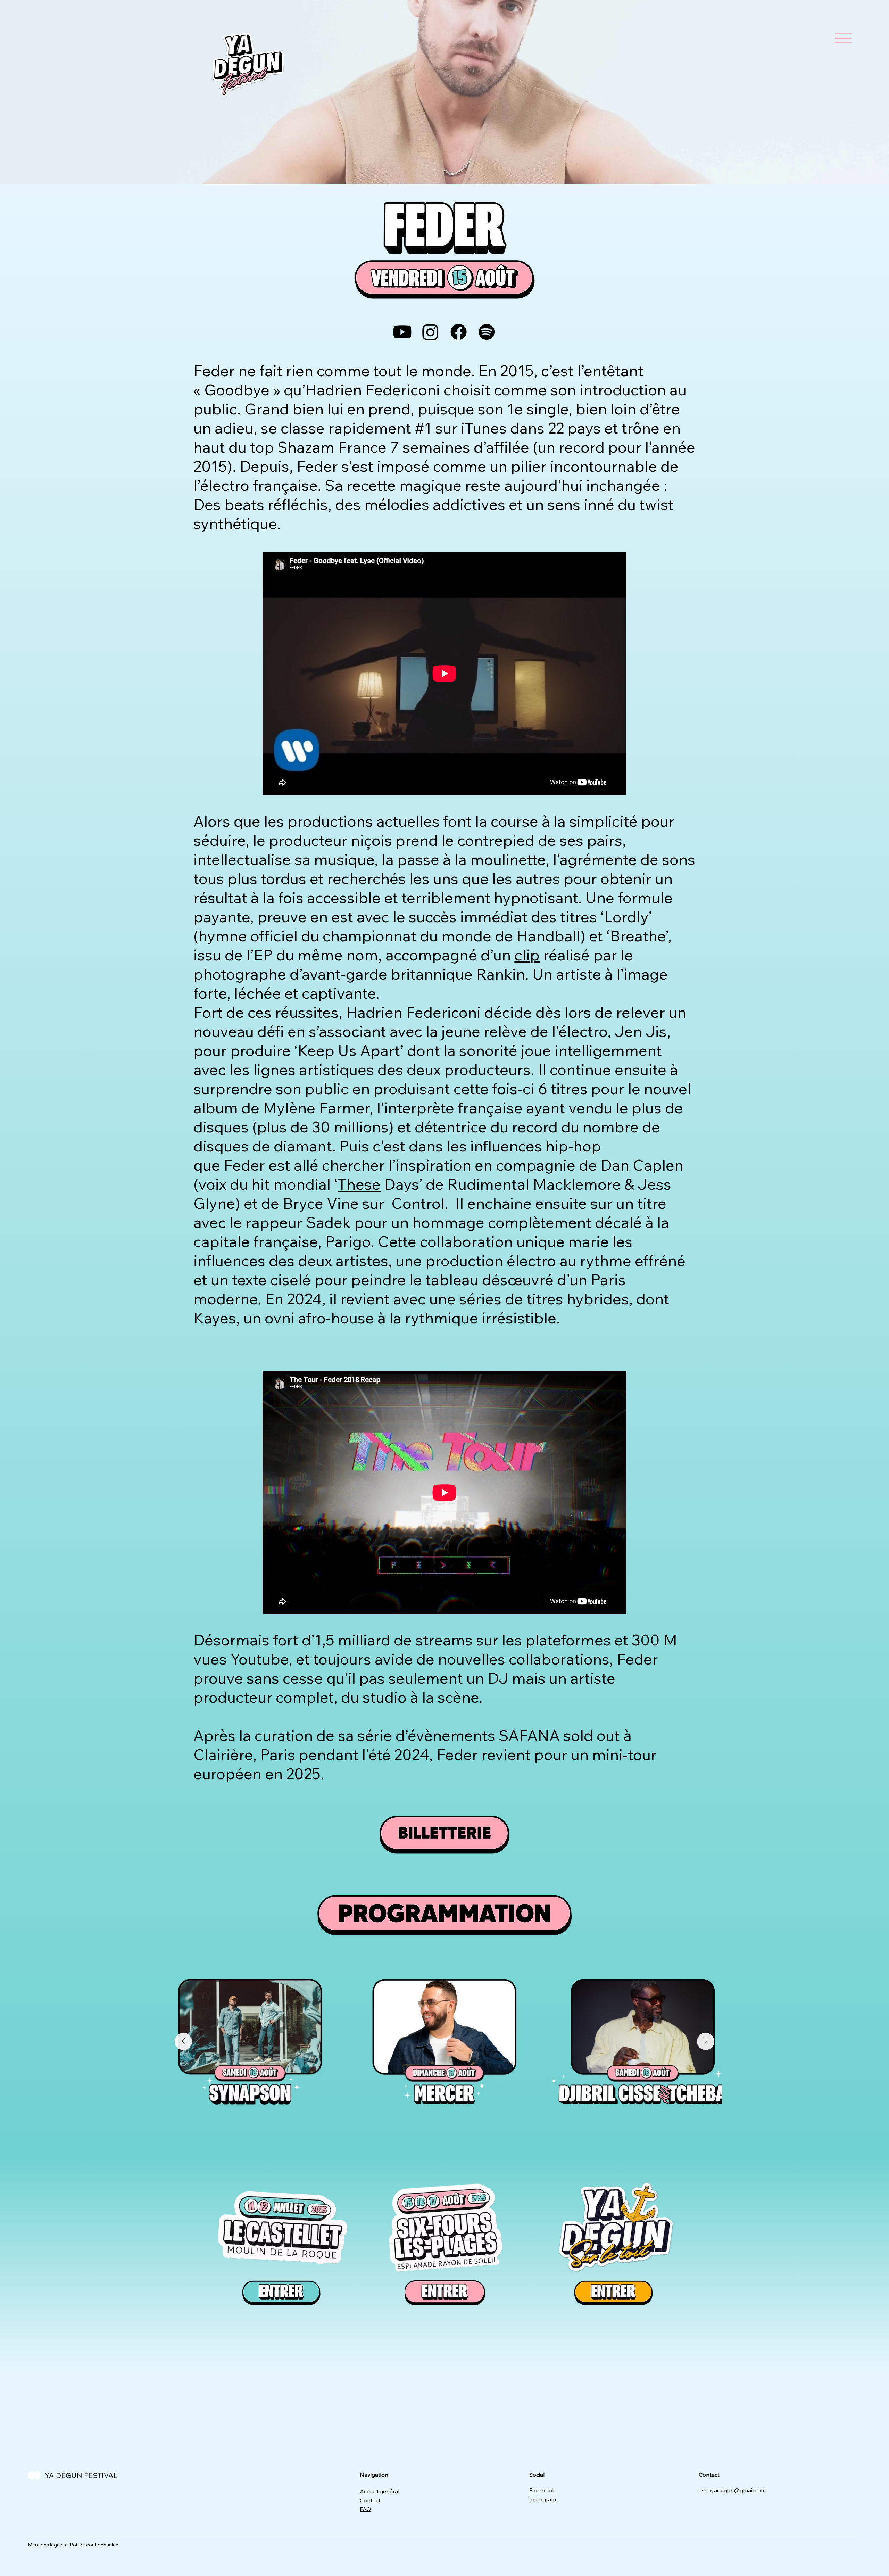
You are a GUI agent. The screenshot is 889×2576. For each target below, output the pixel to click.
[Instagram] (430, 332)
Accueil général (380, 2491)
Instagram (543, 2499)
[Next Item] (706, 2041)
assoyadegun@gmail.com (732, 2490)
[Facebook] (459, 332)
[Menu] (843, 38)
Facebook (543, 2490)
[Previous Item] (183, 2041)
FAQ (365, 2509)
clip (527, 955)
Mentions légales (47, 2545)
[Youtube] (402, 332)
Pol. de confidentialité (94, 2545)
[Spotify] (487, 332)
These (359, 1184)
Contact (370, 2500)
